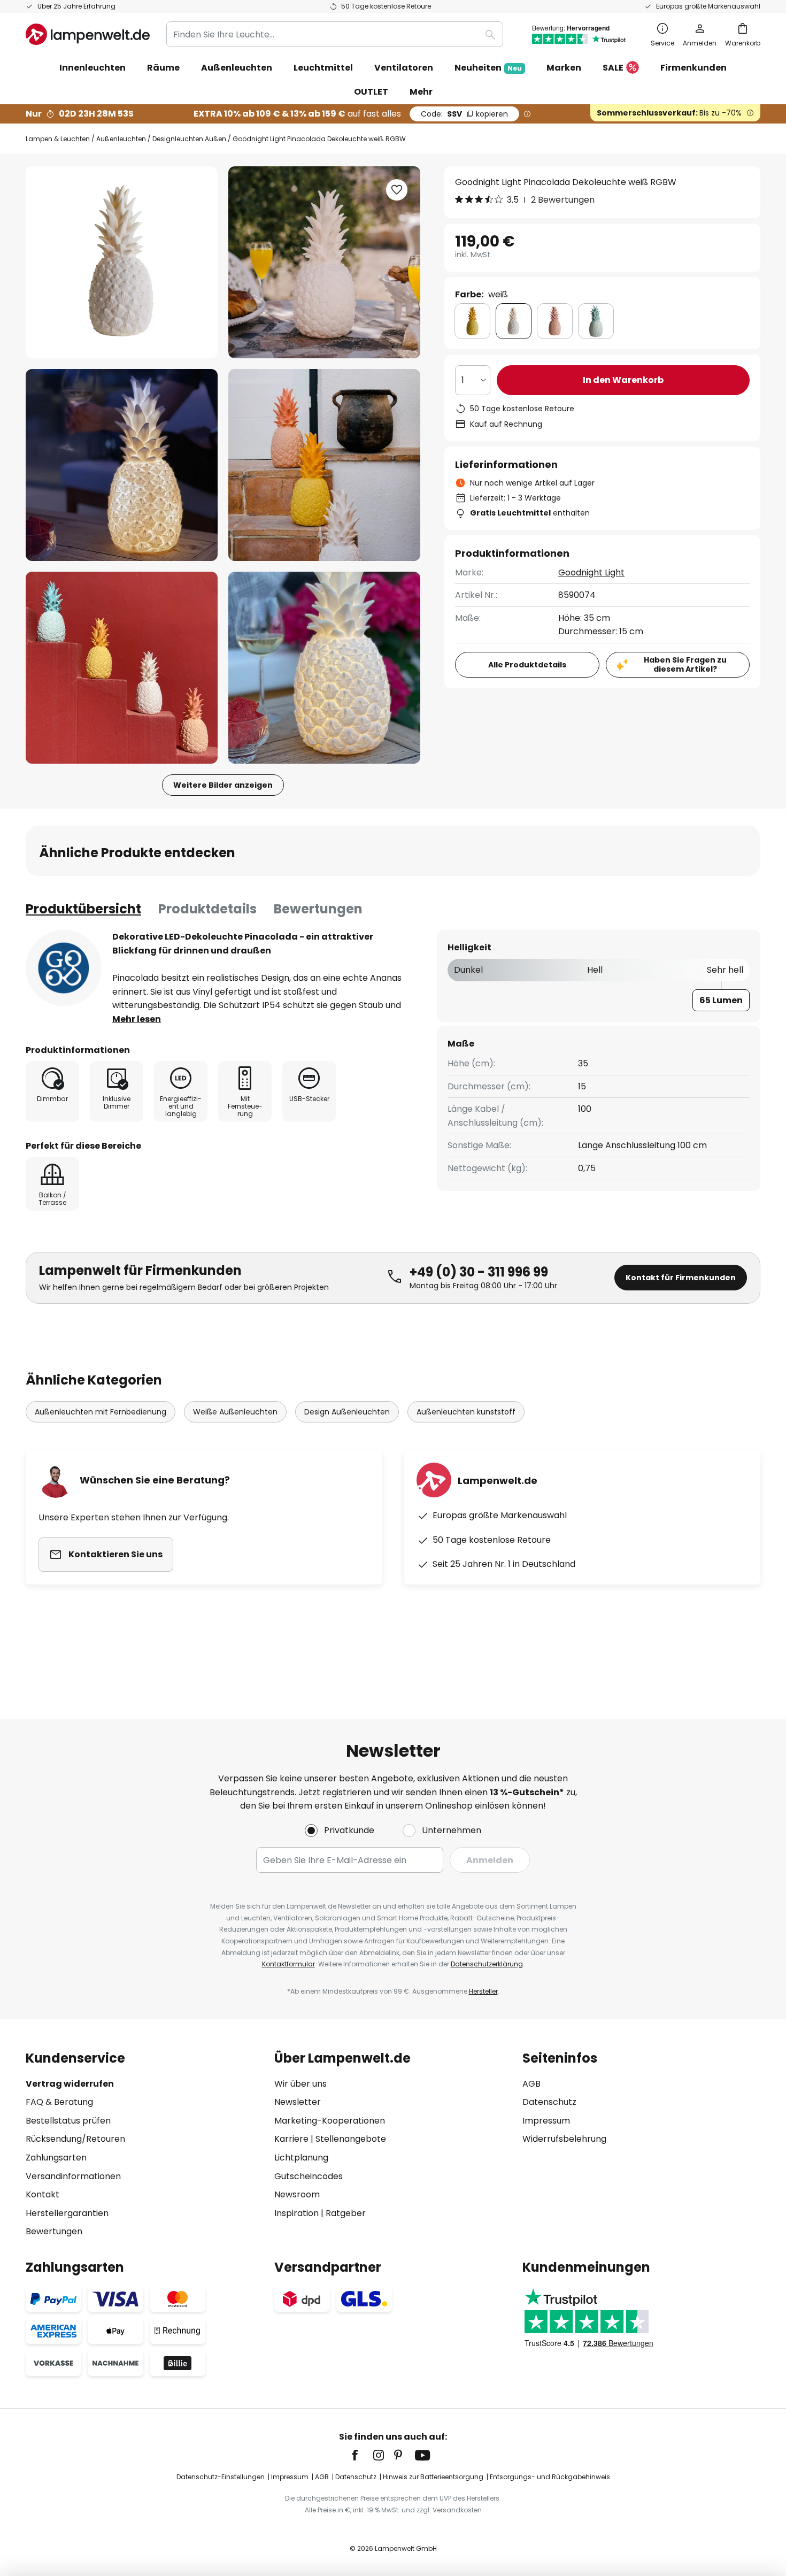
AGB (531, 2084)
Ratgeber (346, 2213)
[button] (122, 465)
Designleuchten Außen (189, 139)
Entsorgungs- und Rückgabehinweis (550, 2477)
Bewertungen (318, 909)
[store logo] (88, 34)
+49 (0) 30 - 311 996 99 (479, 1272)
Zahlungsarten (56, 2158)
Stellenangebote (351, 2139)
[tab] (83, 909)
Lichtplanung (301, 2158)
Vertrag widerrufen (70, 2084)
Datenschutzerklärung (487, 1964)
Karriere (291, 2139)
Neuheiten (488, 68)
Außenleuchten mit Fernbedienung (101, 1412)
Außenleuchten (121, 139)
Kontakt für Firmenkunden (681, 1278)
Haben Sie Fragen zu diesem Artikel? (685, 664)
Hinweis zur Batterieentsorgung (433, 2477)
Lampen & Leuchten (58, 139)
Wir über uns (300, 2084)
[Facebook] (362, 2455)
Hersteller (483, 1991)
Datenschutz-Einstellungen (221, 2477)
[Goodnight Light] (64, 968)
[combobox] (335, 34)
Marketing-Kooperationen (330, 2121)
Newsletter (298, 2102)
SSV (464, 114)
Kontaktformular (288, 1964)
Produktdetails (207, 909)
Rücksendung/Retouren (75, 2139)
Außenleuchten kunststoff (466, 1412)
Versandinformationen (73, 2176)
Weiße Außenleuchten (235, 1412)
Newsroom (297, 2194)
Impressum (546, 2121)
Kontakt (43, 2194)
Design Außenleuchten (347, 1412)
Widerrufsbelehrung (564, 2139)
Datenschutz (549, 2102)
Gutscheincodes (309, 2176)
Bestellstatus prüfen (68, 2121)
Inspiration (296, 2213)
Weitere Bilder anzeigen (223, 785)
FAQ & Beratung (59, 2102)
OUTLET (371, 92)
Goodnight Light (591, 572)
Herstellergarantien (67, 2213)
